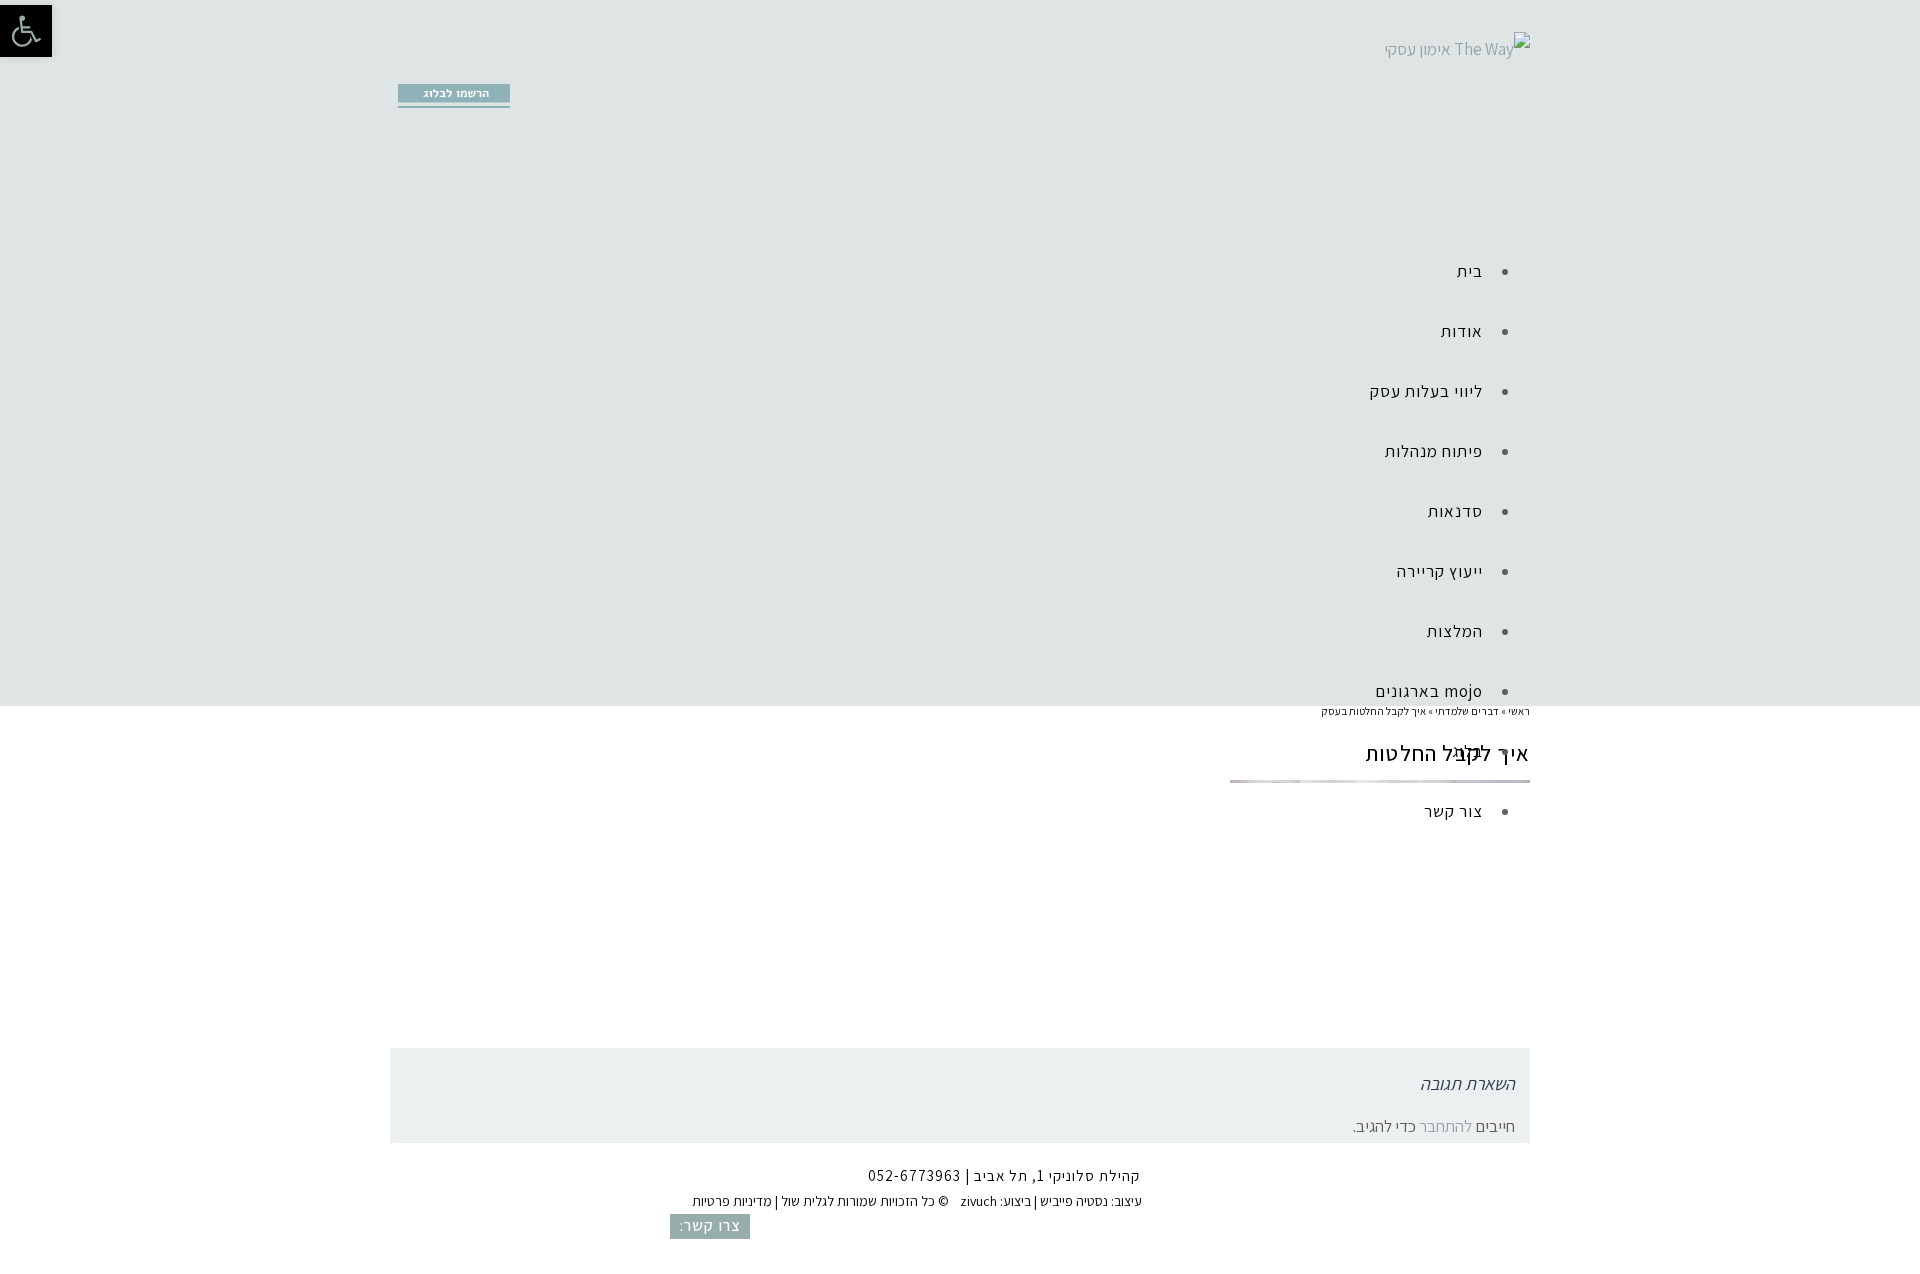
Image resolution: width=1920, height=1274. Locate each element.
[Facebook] (404, 66)
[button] (26, 31)
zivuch (978, 1201)
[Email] (497, 66)
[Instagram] (435, 66)
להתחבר (1445, 1126)
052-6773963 (914, 1175)
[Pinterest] (466, 66)
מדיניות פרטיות (732, 1201)
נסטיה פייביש (1074, 1201)
